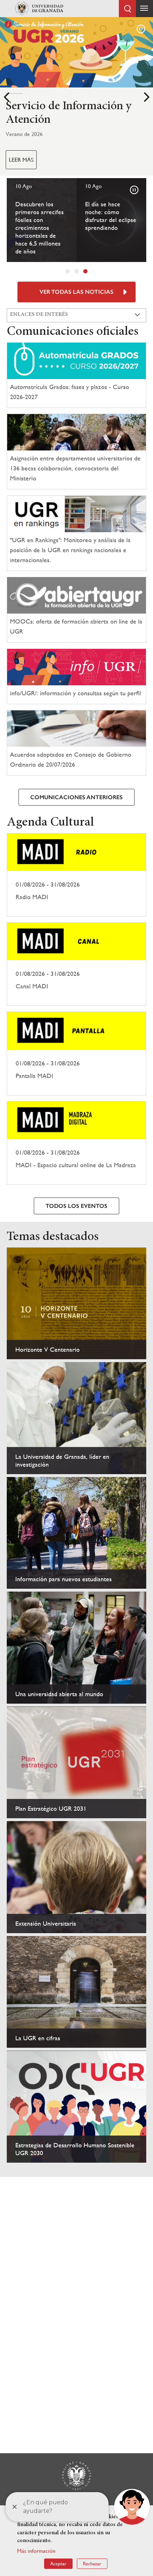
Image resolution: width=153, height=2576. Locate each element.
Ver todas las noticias (76, 292)
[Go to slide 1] (68, 271)
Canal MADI (76, 964)
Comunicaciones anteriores (76, 797)
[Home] (39, 9)
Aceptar (58, 2564)
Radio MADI (76, 875)
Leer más (21, 160)
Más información (36, 2551)
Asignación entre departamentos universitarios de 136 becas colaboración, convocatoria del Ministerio (75, 468)
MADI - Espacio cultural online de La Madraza (76, 1143)
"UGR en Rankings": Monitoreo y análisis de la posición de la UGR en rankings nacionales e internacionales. (70, 550)
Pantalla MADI (76, 1053)
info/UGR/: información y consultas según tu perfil (75, 693)
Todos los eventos (76, 1206)
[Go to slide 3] (85, 271)
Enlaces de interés (39, 314)
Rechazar (92, 2564)
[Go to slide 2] (76, 271)
